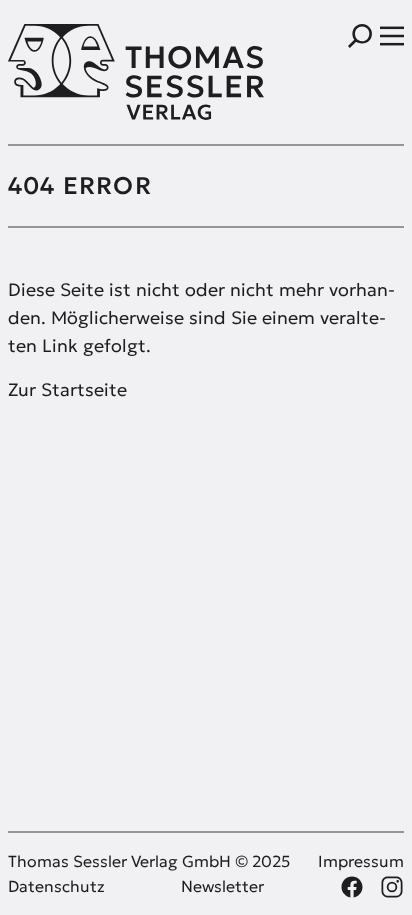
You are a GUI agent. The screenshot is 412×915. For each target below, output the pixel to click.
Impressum (361, 861)
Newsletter (222, 886)
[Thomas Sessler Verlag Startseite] (107, 72)
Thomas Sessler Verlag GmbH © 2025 (149, 861)
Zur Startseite (67, 389)
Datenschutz (56, 886)
